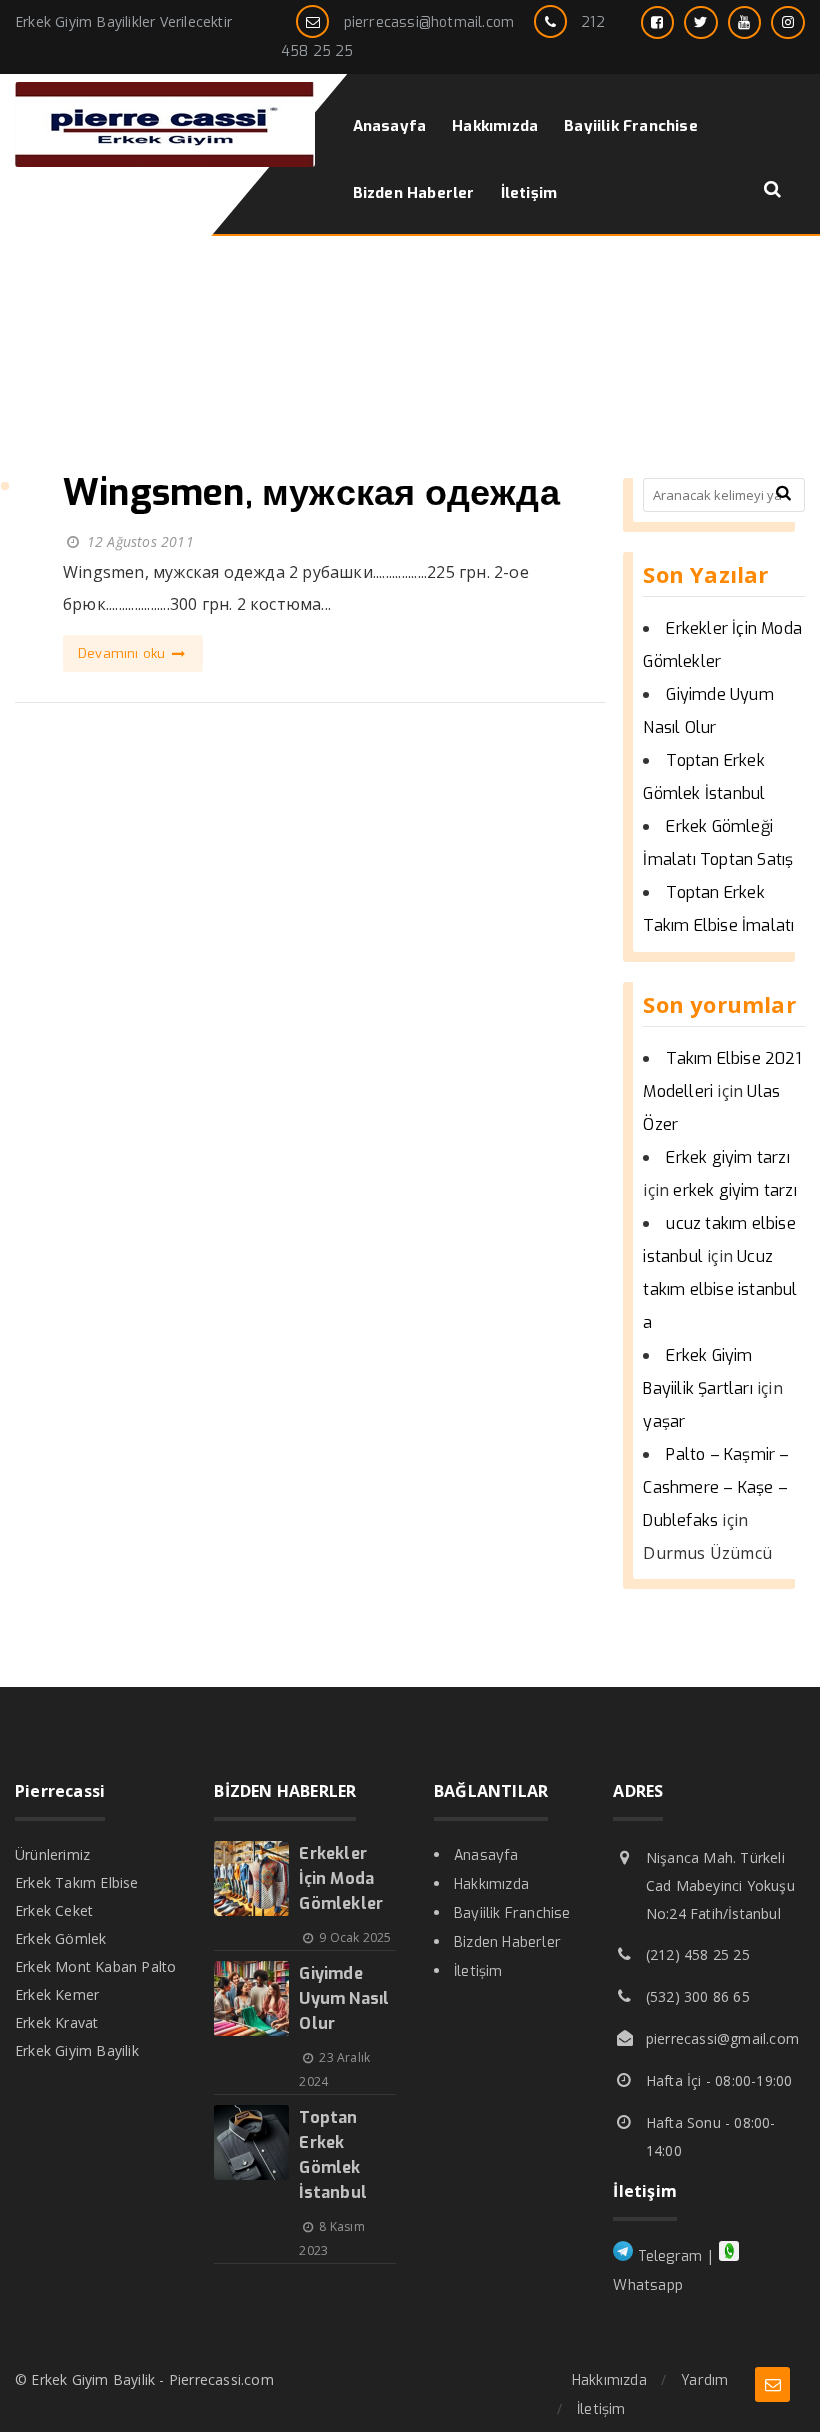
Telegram (667, 2256)
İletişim (478, 1971)
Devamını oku (124, 653)
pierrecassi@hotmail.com (429, 22)
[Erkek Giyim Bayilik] (165, 161)
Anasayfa (486, 1855)
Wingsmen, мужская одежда (311, 493)
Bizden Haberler (507, 1942)
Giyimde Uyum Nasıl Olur (344, 1998)
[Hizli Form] (772, 2384)
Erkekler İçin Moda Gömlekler (341, 1878)
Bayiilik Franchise (512, 1913)
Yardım (704, 2380)
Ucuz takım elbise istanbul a (720, 1289)
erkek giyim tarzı (734, 1190)
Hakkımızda (491, 1884)
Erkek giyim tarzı (727, 1157)
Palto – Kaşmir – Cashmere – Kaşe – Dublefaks (716, 1487)
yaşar (664, 1421)
